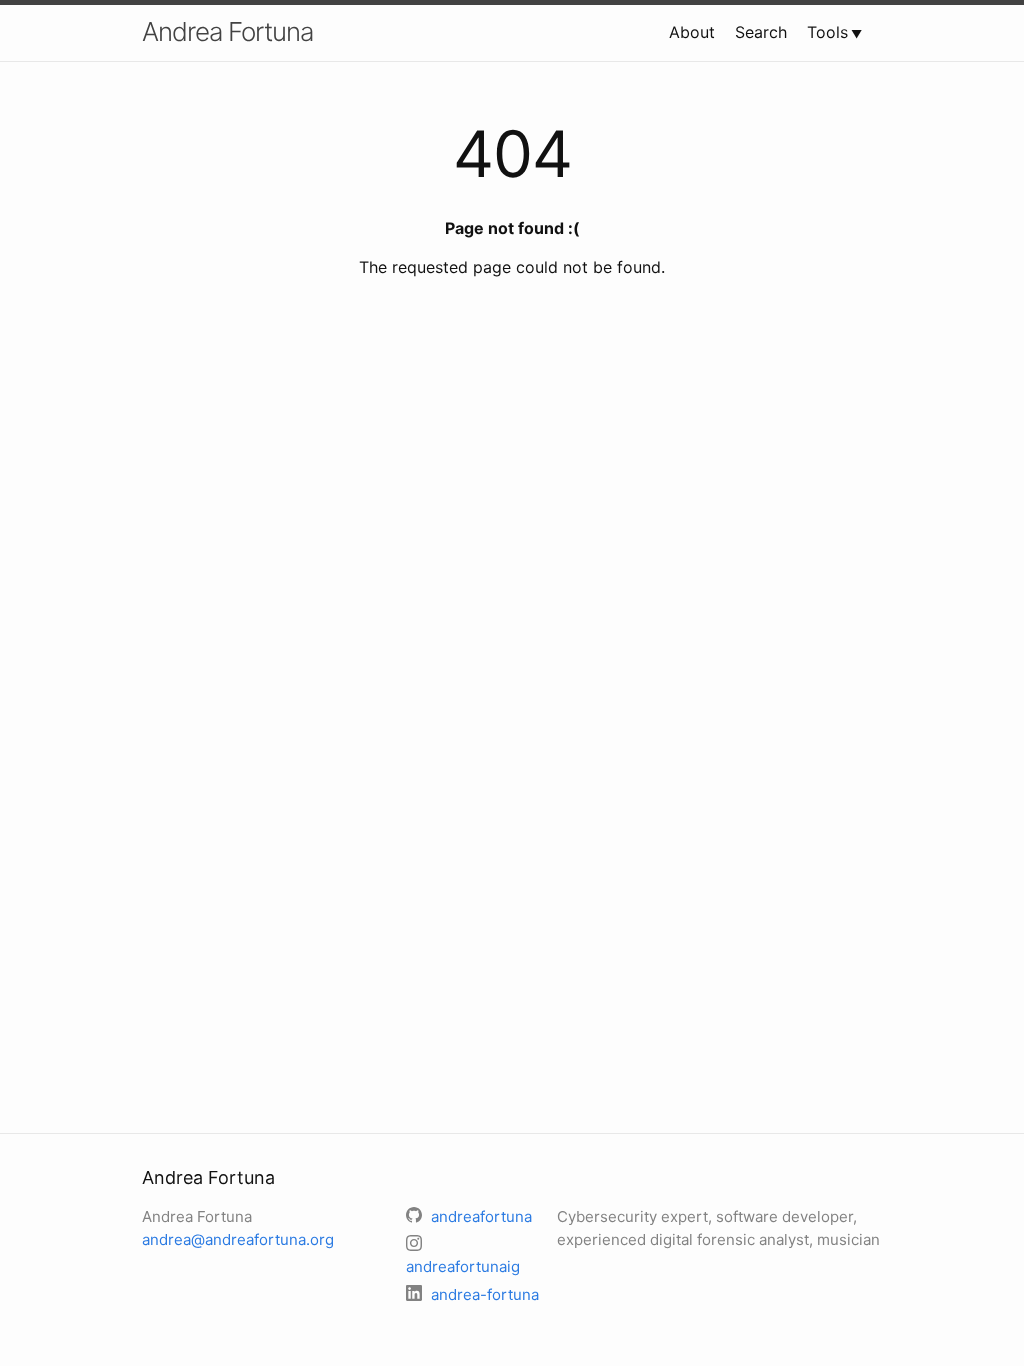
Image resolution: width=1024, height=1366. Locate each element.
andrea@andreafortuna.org (238, 1239)
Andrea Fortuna (227, 31)
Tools (827, 32)
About (692, 32)
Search (761, 32)
